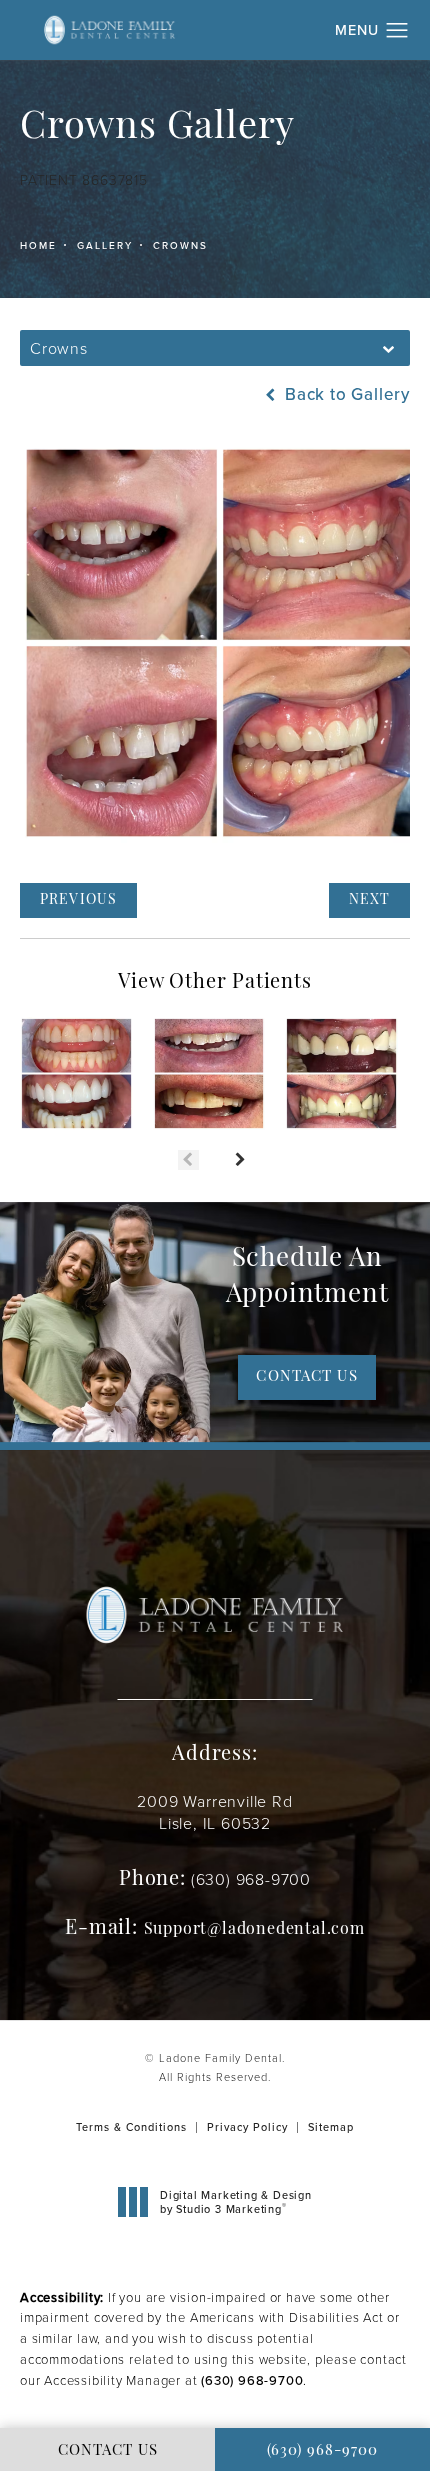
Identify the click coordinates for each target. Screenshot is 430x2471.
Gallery (105, 245)
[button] (397, 31)
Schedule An (307, 1277)
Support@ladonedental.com (254, 1930)
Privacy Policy (247, 2127)
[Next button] (241, 1160)
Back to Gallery (345, 394)
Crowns (180, 245)
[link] (251, 1878)
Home (38, 245)
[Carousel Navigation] (215, 1150)
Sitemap (331, 2127)
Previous (78, 900)
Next (370, 900)
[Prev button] (188, 1160)
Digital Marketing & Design (235, 2202)
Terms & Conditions (131, 2127)
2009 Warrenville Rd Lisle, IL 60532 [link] (214, 1812)
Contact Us (306, 1377)
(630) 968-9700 (252, 2380)
